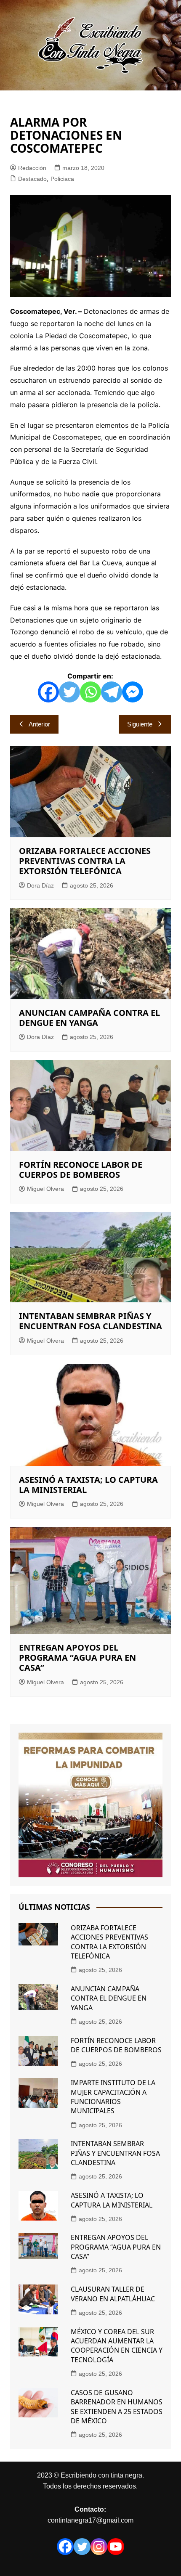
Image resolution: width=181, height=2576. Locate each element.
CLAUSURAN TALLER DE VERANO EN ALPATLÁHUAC (113, 2294)
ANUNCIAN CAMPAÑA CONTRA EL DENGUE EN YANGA (89, 1018)
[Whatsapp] (90, 692)
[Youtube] (116, 2547)
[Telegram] (112, 692)
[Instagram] (99, 2547)
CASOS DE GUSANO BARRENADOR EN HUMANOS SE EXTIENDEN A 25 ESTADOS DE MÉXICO (117, 2407)
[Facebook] (48, 692)
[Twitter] (69, 692)
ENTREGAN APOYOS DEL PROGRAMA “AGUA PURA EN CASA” (77, 1658)
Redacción (32, 168)
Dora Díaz (40, 885)
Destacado (32, 179)
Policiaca (62, 179)
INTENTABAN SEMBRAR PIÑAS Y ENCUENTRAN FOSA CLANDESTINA (90, 1321)
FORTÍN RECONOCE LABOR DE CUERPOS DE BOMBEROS (81, 1170)
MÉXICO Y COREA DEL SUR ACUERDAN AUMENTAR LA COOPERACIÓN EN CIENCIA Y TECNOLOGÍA (117, 2346)
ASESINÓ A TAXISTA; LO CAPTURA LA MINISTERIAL (88, 1485)
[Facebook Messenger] (133, 692)
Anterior (39, 724)
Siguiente (140, 724)
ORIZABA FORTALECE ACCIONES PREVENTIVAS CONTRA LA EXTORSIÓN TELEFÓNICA (85, 861)
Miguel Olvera (45, 1189)
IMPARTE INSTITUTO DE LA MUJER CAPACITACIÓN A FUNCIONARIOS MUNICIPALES (113, 2097)
